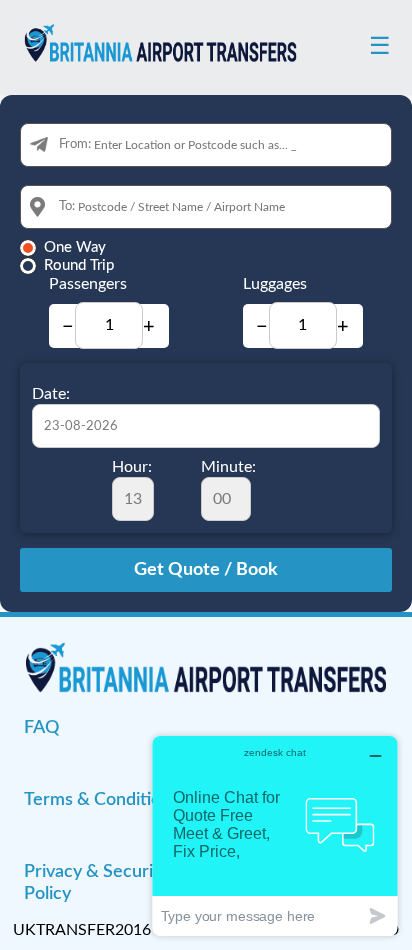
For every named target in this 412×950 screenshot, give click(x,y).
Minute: (228, 467)
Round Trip (79, 265)
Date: (51, 394)
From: (75, 144)
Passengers (88, 284)
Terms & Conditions (101, 800)
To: (67, 206)
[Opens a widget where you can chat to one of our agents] (275, 835)
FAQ (41, 728)
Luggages (275, 284)
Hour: (132, 467)
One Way (75, 247)
